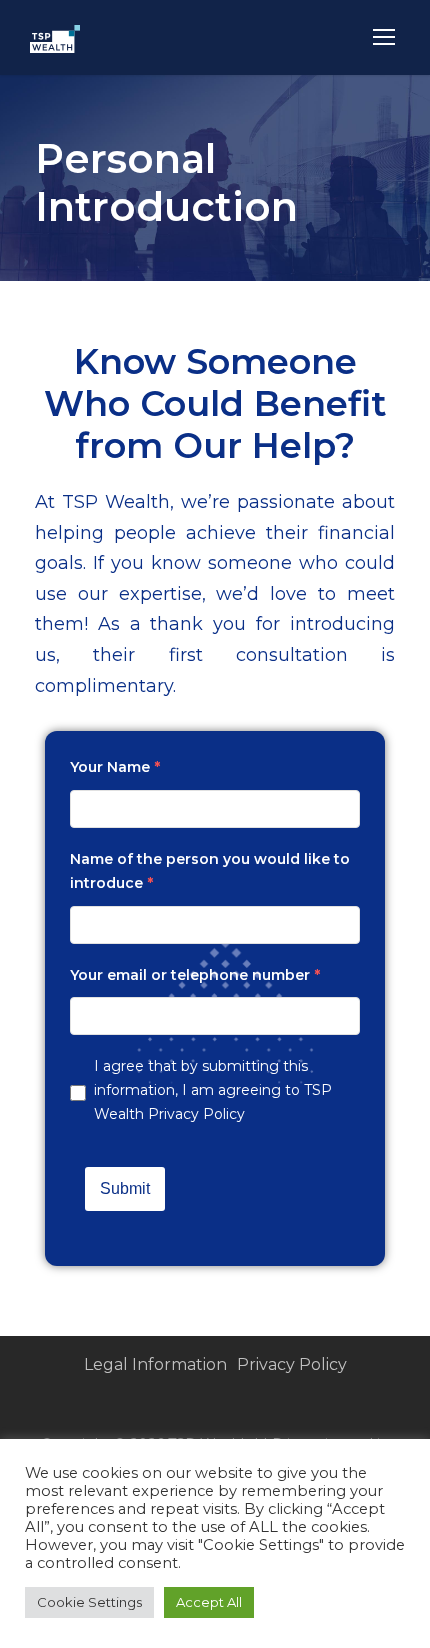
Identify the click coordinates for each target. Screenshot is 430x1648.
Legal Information (155, 1364)
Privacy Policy (196, 1114)
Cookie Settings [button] (89, 1602)
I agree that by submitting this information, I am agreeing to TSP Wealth (213, 1090)
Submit (125, 1188)
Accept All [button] (209, 1602)
